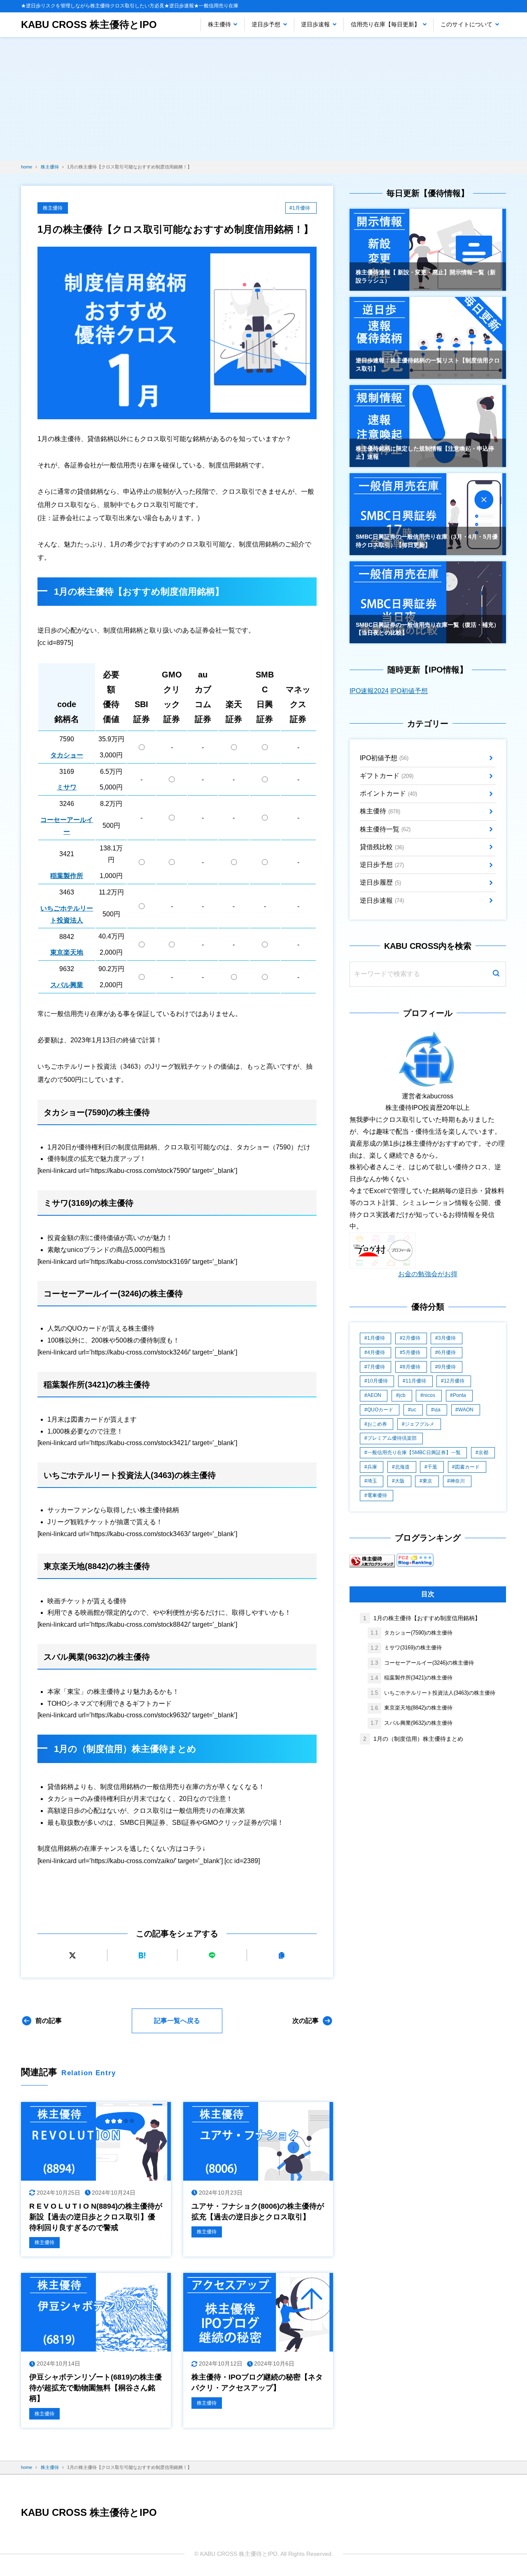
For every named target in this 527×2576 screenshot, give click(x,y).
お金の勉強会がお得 (428, 1274)
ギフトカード (387, 776)
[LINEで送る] (212, 1955)
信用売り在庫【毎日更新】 (385, 24)
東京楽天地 (67, 952)
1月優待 (376, 1338)
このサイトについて (466, 24)
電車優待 (377, 1495)
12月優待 (454, 1381)
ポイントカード (388, 793)
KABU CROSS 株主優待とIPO (89, 25)
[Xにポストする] (72, 1955)
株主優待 (219, 24)
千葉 (432, 1467)
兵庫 (372, 1467)
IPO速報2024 (369, 691)
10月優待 (378, 1381)
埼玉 (372, 1481)
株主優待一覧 (385, 829)
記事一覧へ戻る (177, 2021)
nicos (429, 1395)
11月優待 (416, 1381)
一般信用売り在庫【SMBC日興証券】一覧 (414, 1453)
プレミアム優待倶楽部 (392, 1438)
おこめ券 (377, 1424)
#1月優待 (300, 208)
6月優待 (447, 1352)
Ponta (459, 1395)
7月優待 (376, 1367)
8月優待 (412, 1367)
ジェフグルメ (420, 1424)
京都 (483, 1453)
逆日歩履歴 (380, 882)
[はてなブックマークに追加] (142, 1955)
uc (414, 1410)
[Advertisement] (263, 99)
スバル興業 (67, 985)
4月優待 (376, 1352)
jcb (402, 1395)
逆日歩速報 (315, 24)
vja (437, 1410)
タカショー (67, 755)
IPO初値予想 (409, 691)
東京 (427, 1481)
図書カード (467, 1467)
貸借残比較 (382, 847)
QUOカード (380, 1410)
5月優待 (412, 1352)
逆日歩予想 (266, 24)
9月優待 (447, 1367)
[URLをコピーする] (282, 1955)
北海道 (402, 1467)
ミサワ (67, 787)
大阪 (400, 1481)
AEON (374, 1395)
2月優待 (412, 1338)
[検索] (496, 974)
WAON (466, 1410)
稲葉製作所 (67, 876)
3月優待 (447, 1338)
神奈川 (457, 1481)
